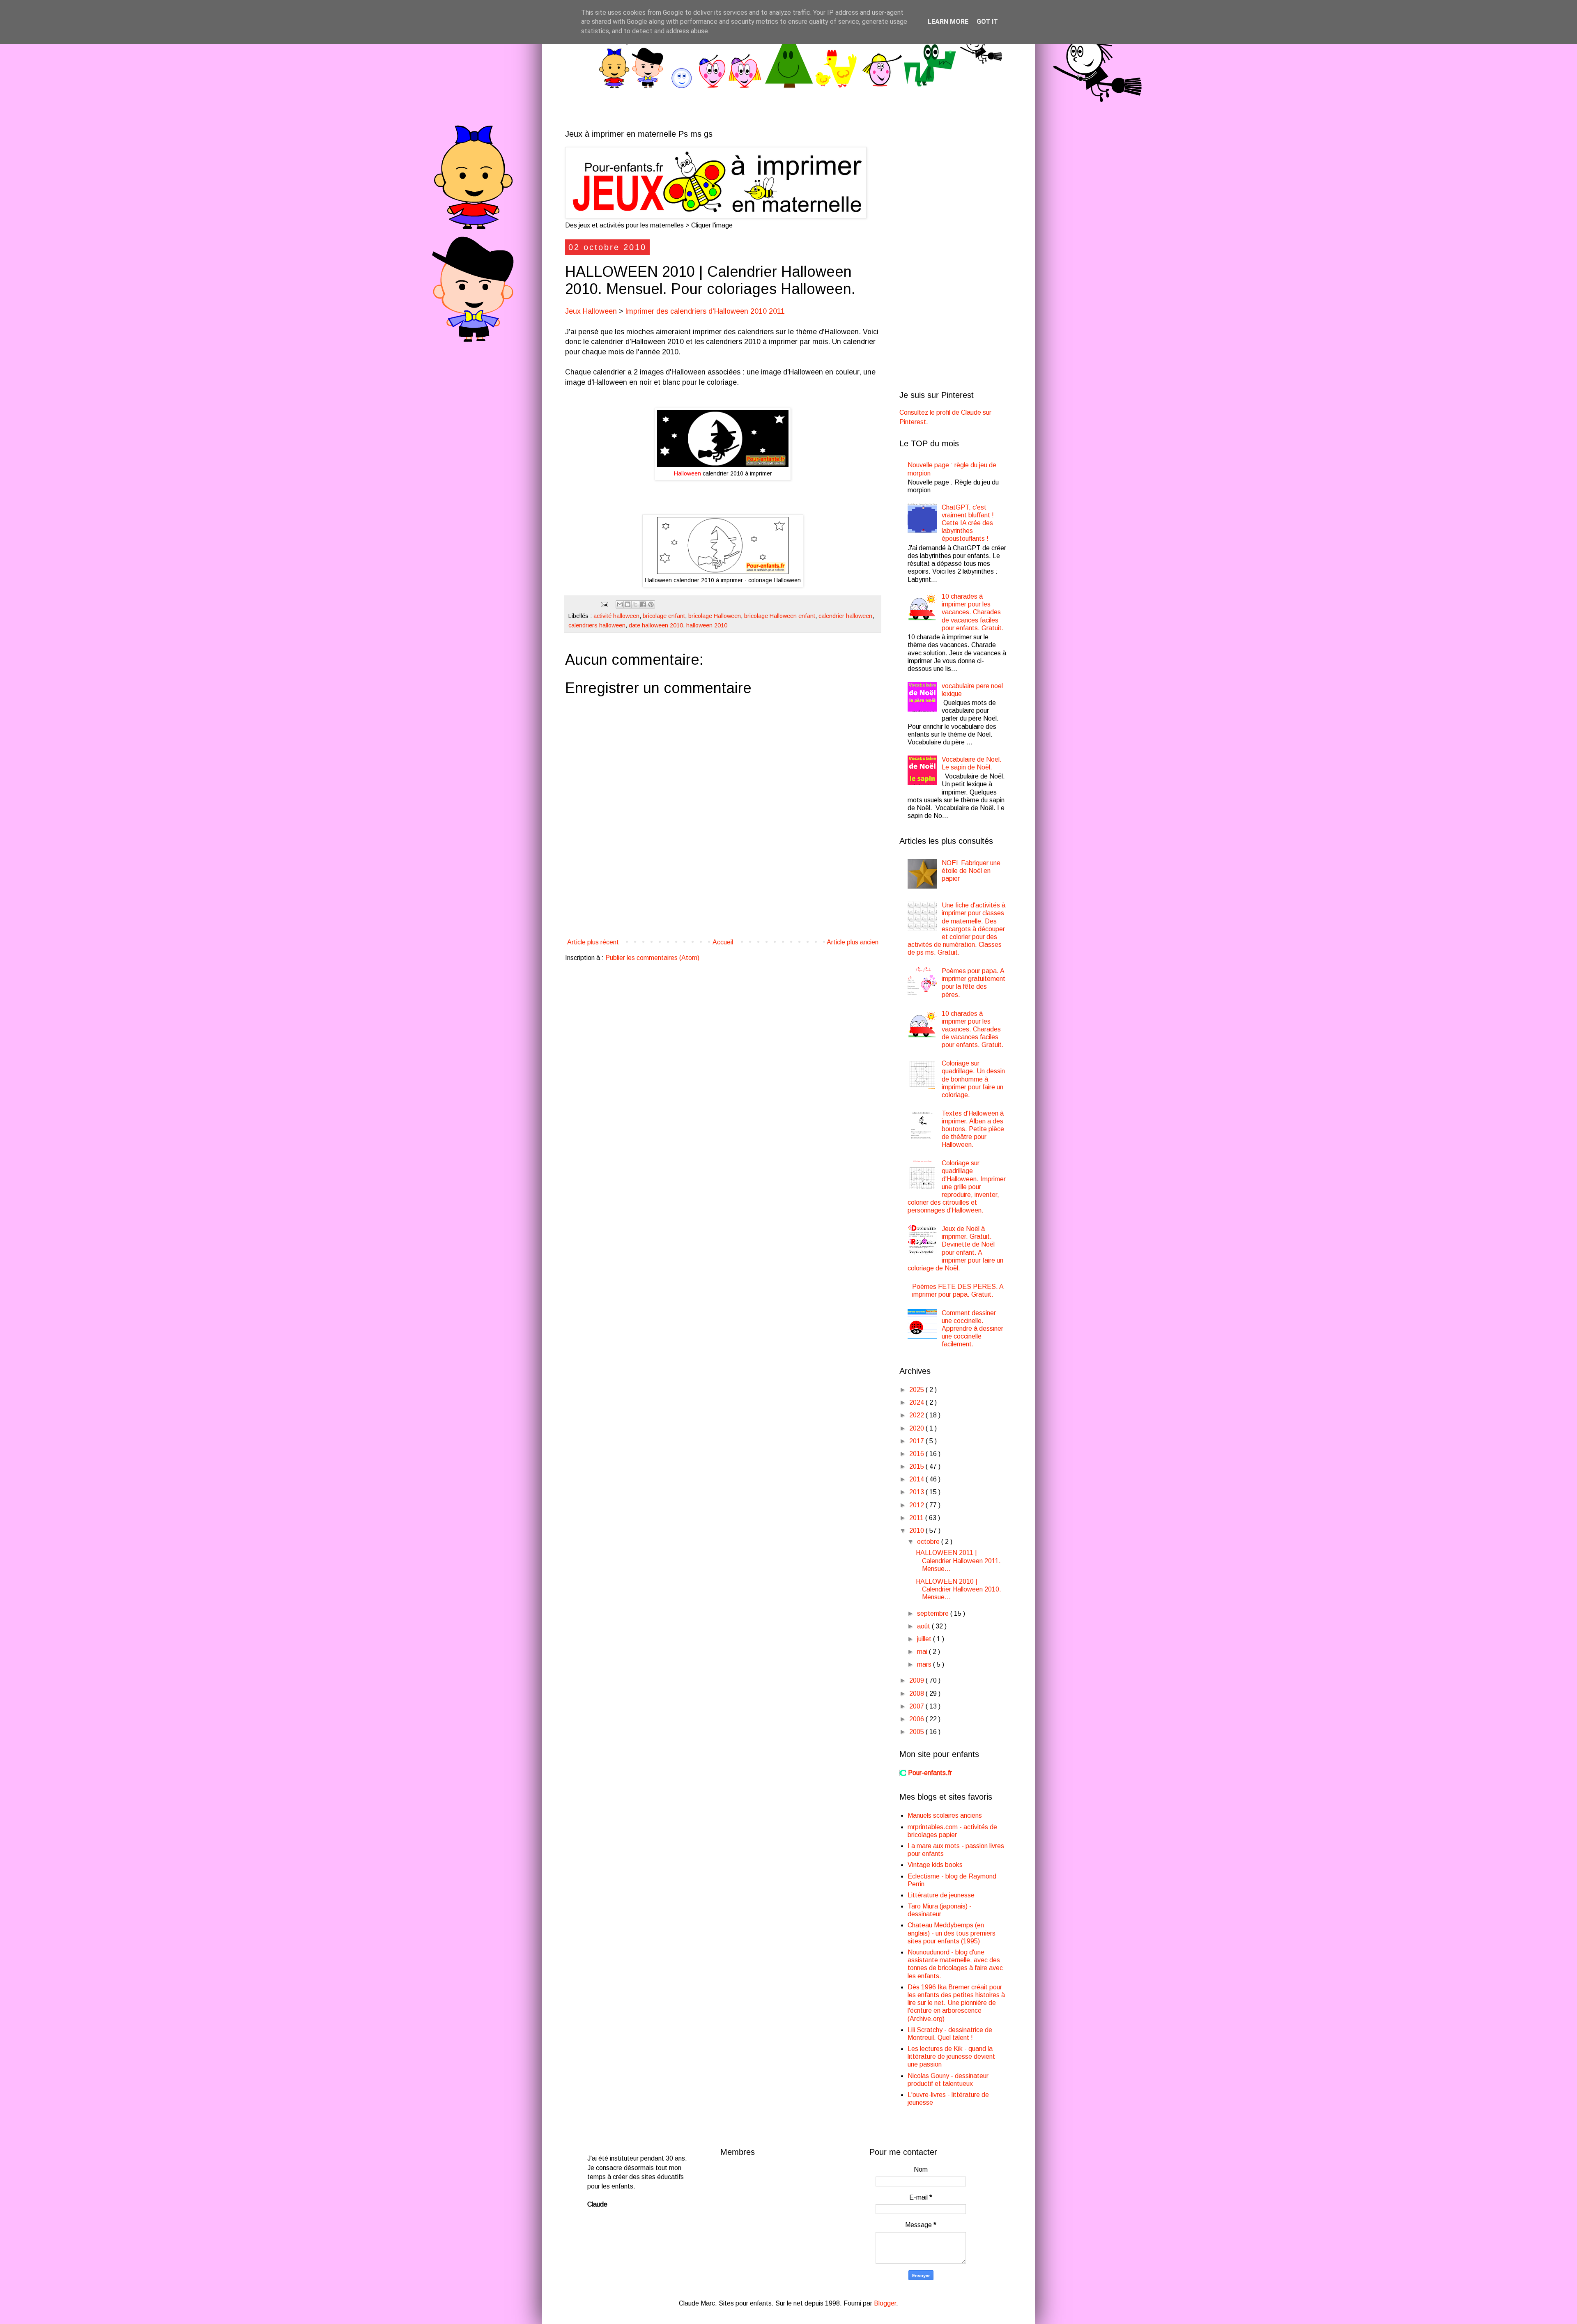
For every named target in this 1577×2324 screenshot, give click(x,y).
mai (923, 1652)
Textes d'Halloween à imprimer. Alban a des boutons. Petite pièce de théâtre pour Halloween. (973, 1129)
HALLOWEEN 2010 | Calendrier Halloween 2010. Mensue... (959, 1589)
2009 (917, 1680)
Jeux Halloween (591, 311)
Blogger (885, 2303)
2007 (917, 1706)
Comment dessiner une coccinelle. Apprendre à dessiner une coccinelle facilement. (972, 1329)
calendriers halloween (597, 625)
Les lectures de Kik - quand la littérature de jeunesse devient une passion (951, 2056)
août (924, 1626)
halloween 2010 (707, 625)
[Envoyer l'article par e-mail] (604, 604)
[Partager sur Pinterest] (651, 604)
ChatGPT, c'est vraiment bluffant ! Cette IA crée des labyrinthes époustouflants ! (968, 523)
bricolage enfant (664, 616)
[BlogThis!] (628, 604)
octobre (929, 1542)
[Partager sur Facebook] (643, 604)
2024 (917, 1402)
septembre (934, 1613)
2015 (917, 1466)
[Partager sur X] (635, 604)
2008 (917, 1694)
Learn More (948, 22)
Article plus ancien (853, 942)
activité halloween (616, 616)
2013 (917, 1492)
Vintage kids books (935, 1865)
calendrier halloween (845, 616)
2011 (917, 1518)
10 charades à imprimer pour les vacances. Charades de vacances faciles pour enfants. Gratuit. (973, 612)
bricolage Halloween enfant (780, 616)
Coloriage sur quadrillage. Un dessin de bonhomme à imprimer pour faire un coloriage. (973, 1079)
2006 (917, 1719)
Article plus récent (593, 942)
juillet (925, 1639)
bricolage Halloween (715, 616)
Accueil (723, 942)
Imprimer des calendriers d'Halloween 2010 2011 (705, 311)
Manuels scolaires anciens (945, 1815)
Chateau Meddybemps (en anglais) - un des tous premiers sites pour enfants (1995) (952, 1933)
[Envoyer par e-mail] (620, 604)
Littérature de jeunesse (941, 1895)
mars (925, 1664)
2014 (917, 1479)
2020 (917, 1428)
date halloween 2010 (656, 625)
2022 (917, 1415)
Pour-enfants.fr (930, 1773)
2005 (917, 1732)
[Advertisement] (723, 906)
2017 (917, 1441)
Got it (987, 22)
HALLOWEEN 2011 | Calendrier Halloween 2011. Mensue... (958, 1560)
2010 (917, 1531)
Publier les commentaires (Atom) (652, 958)
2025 (917, 1390)
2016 (917, 1454)
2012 (917, 1505)
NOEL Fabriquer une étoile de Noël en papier (971, 871)
